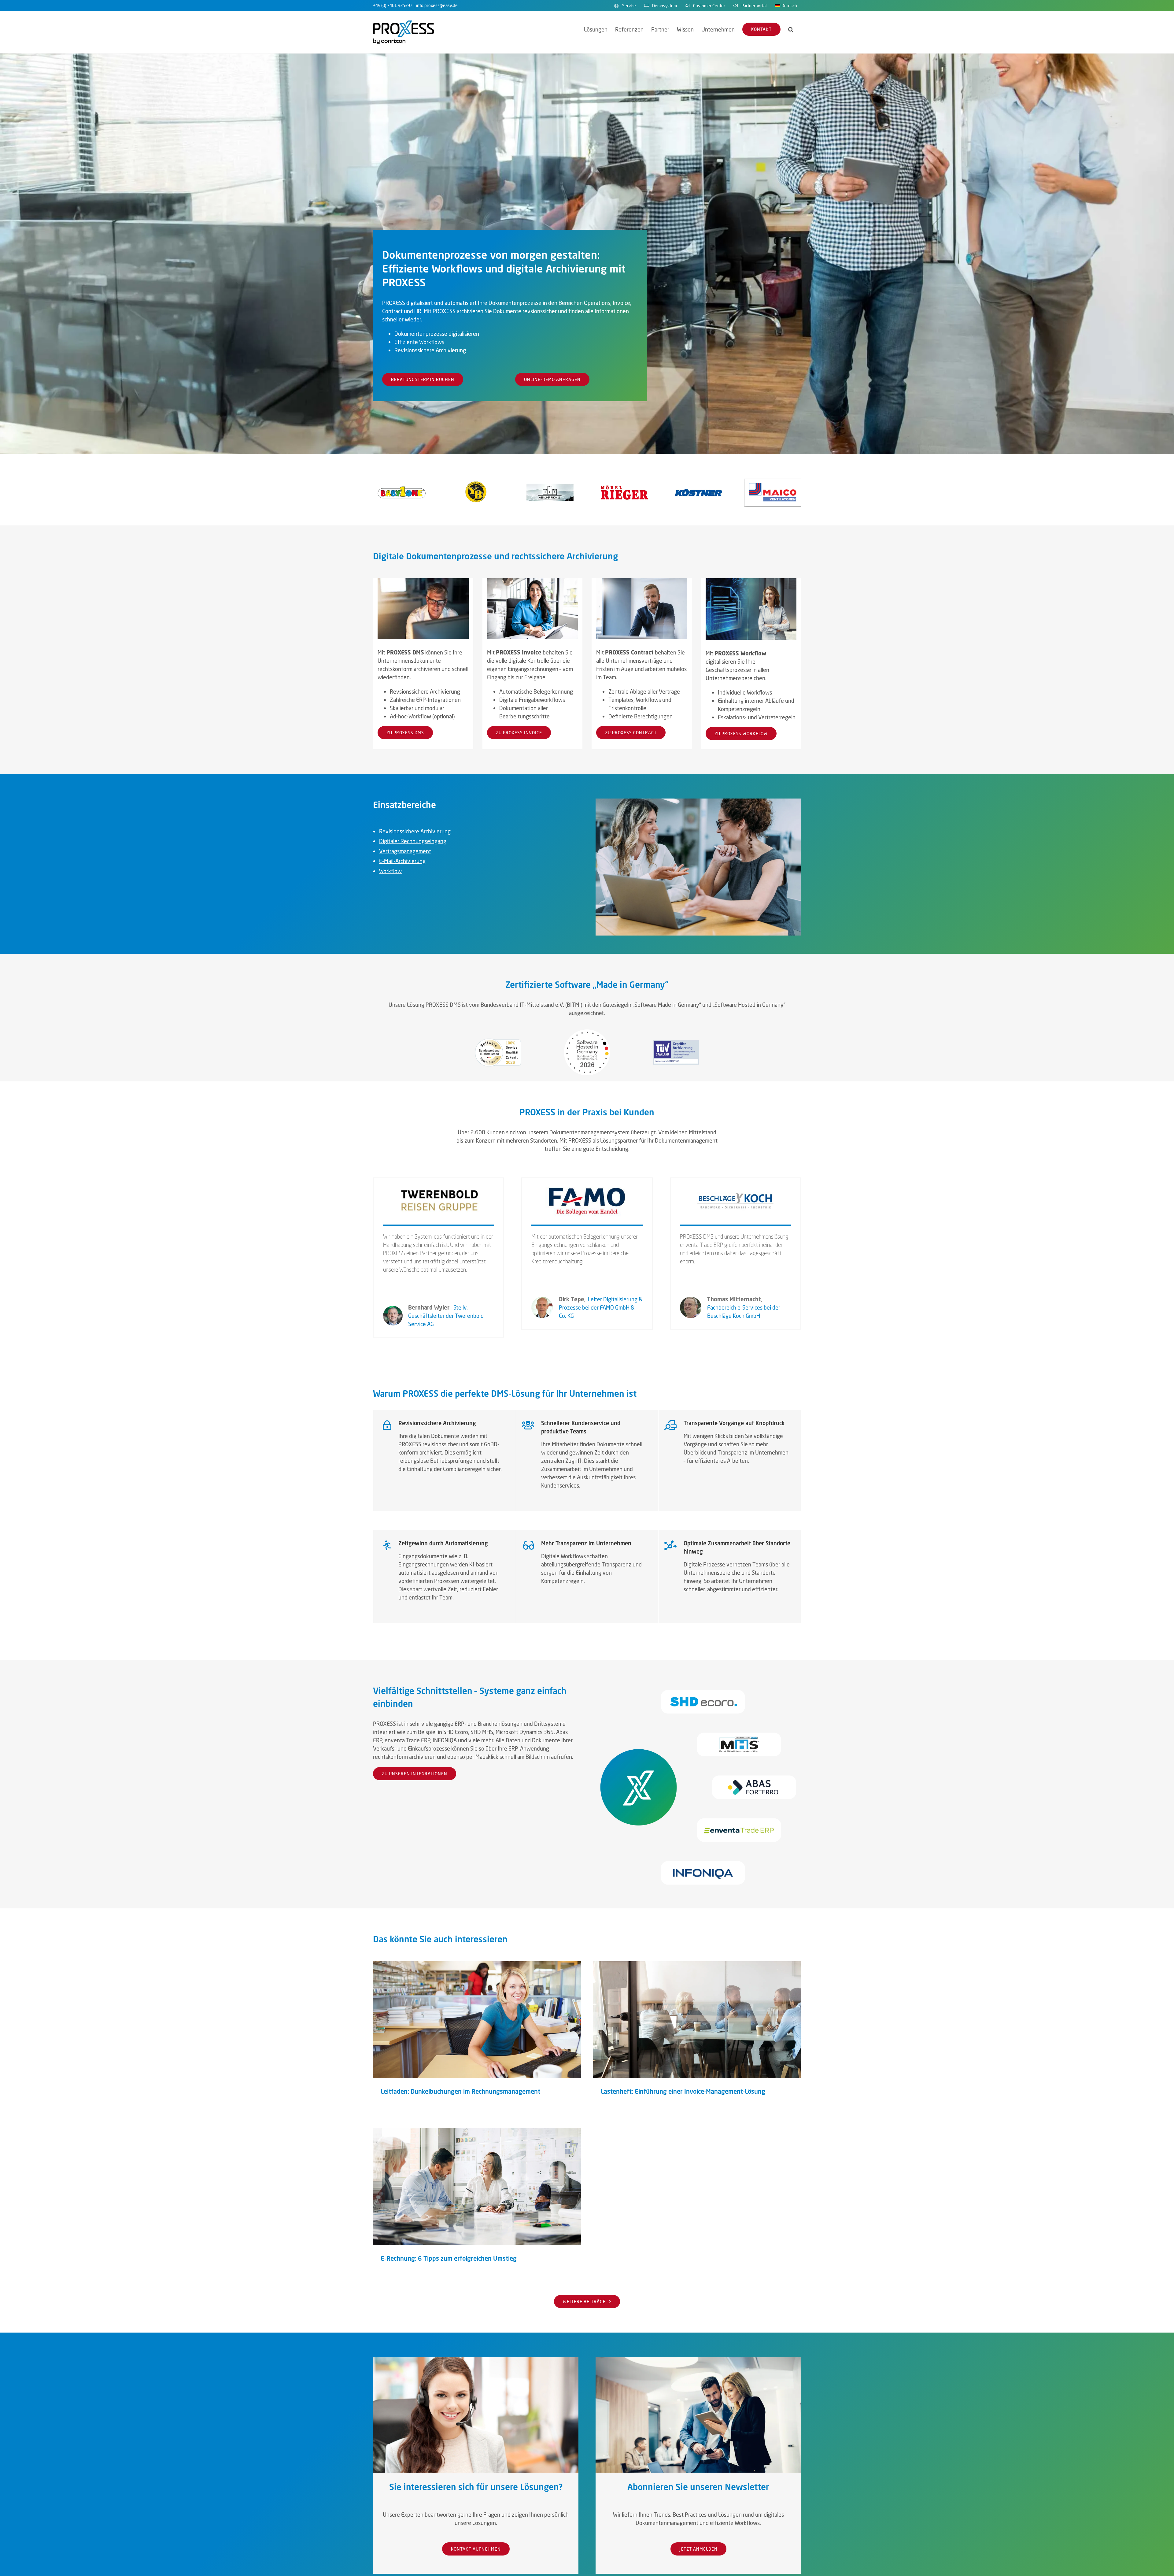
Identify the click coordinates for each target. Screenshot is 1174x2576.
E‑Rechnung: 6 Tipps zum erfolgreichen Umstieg (477, 2187)
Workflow (390, 871)
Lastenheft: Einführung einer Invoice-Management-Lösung (697, 2020)
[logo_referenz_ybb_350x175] (476, 481)
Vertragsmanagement (405, 851)
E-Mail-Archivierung (402, 861)
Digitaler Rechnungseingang (413, 841)
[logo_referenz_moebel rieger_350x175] (624, 481)
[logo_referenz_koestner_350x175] (698, 481)
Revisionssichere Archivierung (415, 831)
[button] (791, 29)
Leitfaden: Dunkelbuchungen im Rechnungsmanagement (477, 2020)
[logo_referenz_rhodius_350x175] (550, 481)
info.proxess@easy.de (437, 5)
